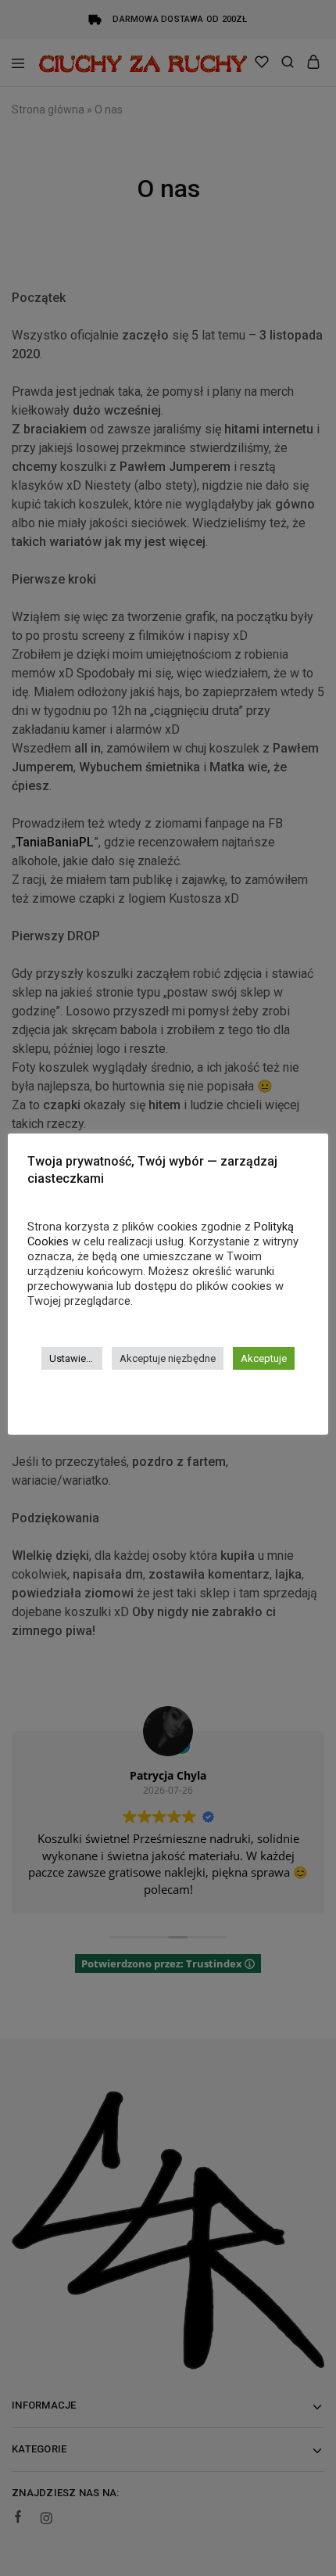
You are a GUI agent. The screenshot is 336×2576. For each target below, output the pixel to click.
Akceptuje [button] (264, 1358)
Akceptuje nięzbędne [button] (168, 1358)
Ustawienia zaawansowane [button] (76, 1358)
